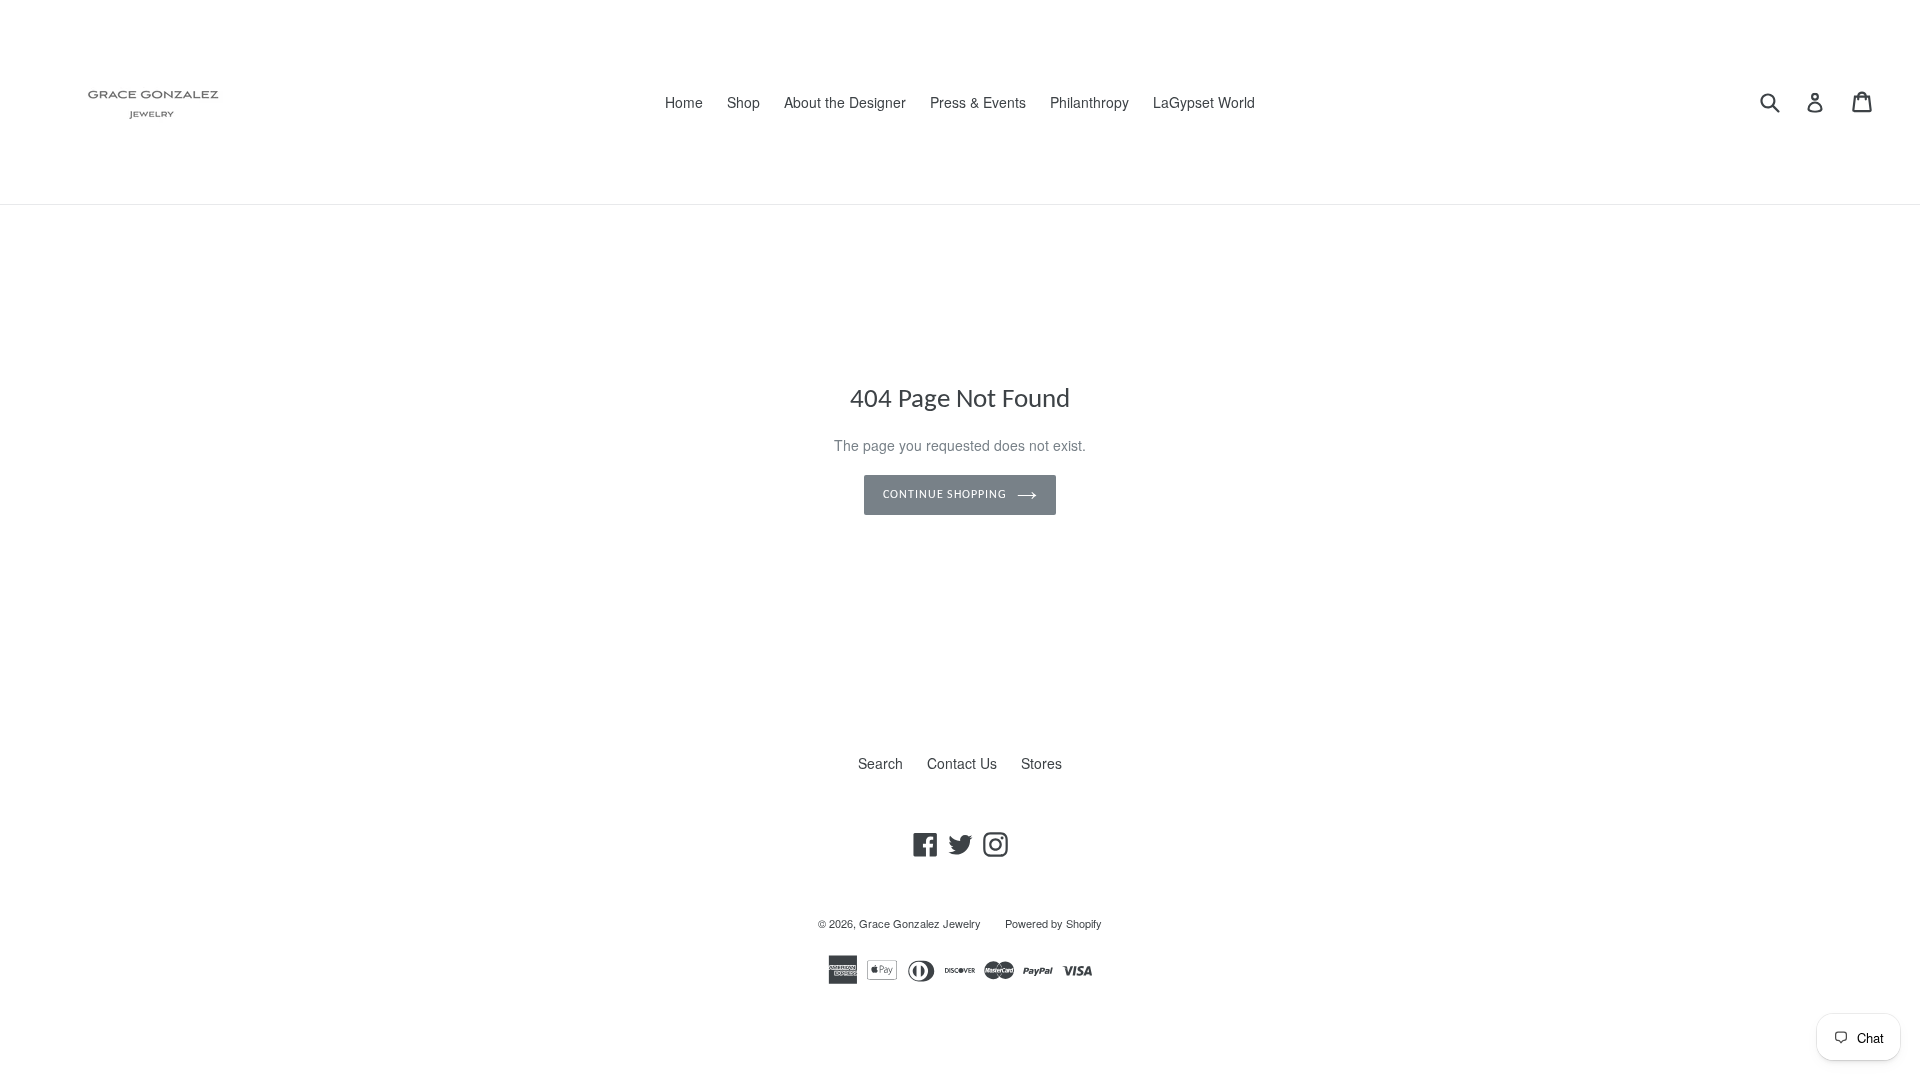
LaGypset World (1204, 102)
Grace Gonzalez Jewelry (920, 923)
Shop (743, 102)
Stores (1041, 763)
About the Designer (845, 102)
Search (880, 763)
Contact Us (962, 763)
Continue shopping (945, 495)
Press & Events (978, 102)
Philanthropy (1089, 102)
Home (684, 102)
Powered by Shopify (1053, 923)
